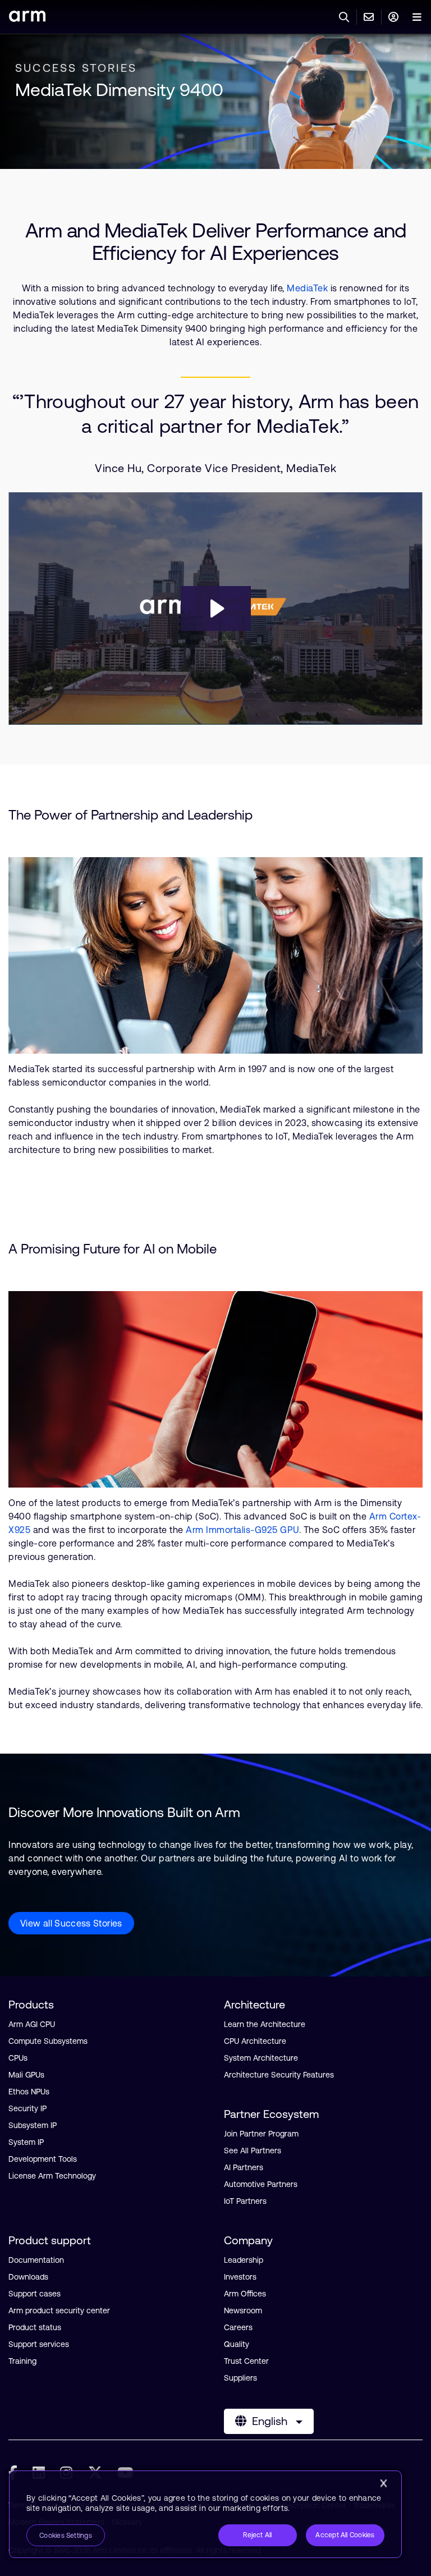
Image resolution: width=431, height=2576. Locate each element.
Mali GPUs (26, 2075)
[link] (27, 18)
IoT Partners (245, 2201)
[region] (205, 2514)
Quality (237, 2344)
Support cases (35, 2294)
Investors (240, 2277)
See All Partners (253, 2151)
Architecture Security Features (279, 2075)
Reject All (257, 2535)
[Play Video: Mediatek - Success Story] (216, 608)
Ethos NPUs (29, 2092)
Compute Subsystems (48, 2041)
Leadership (244, 2260)
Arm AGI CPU (32, 2024)
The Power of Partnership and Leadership (130, 815)
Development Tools (43, 2159)
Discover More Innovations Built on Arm (124, 1812)
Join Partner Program (261, 2134)
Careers (238, 2327)
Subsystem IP (33, 2125)
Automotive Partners (261, 2184)
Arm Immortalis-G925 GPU (242, 1530)
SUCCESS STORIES (76, 68)
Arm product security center (59, 2310)
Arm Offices (245, 2294)
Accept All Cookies (345, 2535)
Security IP (27, 2108)
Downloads (28, 2277)
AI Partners (244, 2167)
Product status (35, 2327)
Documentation (36, 2260)
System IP (26, 2142)
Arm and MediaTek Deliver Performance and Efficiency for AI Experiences (216, 242)
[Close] (383, 2483)
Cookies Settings (66, 2536)
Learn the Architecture (265, 2024)
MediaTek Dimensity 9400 (119, 90)
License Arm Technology (52, 2176)
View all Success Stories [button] (71, 1923)
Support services (39, 2344)
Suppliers (240, 2378)
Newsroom (243, 2310)
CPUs (18, 2058)
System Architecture (261, 2058)
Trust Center (246, 2361)
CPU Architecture (255, 2041)
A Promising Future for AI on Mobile (113, 1249)
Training (22, 2361)
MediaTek (307, 288)
